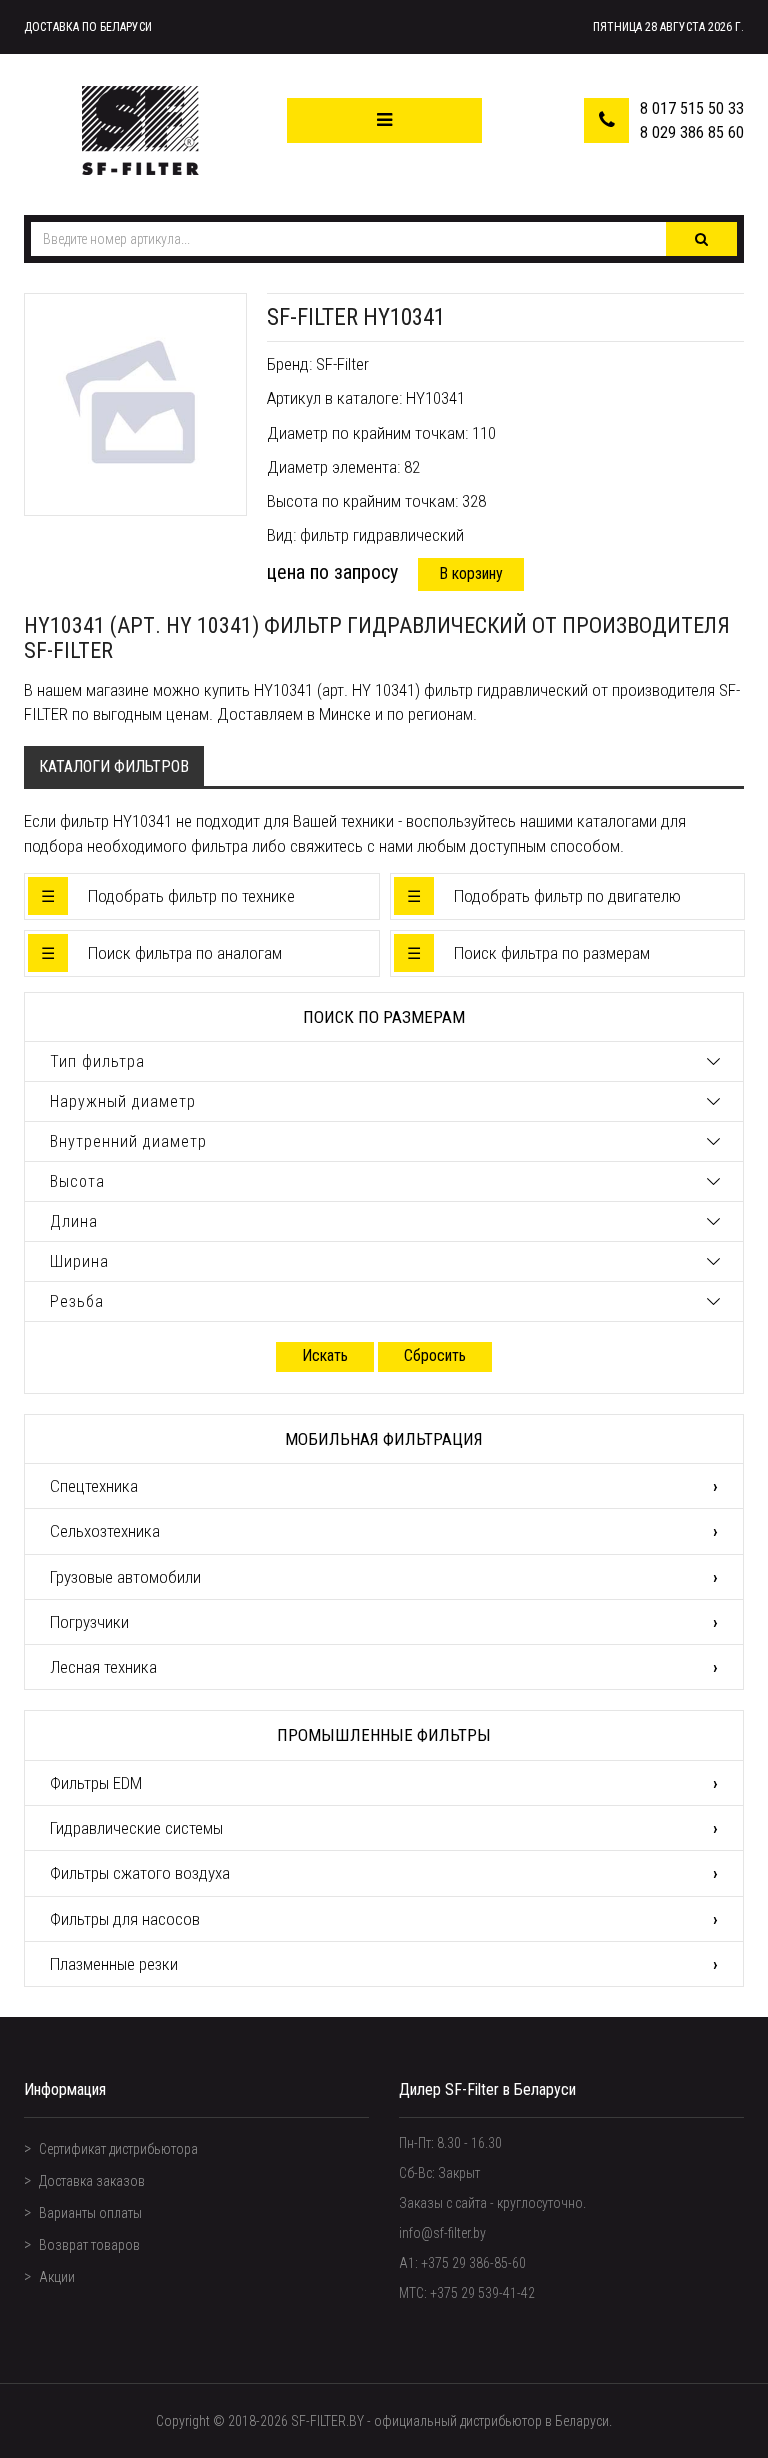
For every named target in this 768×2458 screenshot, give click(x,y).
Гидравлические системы (136, 1828)
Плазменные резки (114, 1964)
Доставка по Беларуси (88, 27)
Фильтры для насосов (125, 1919)
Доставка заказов (92, 2181)
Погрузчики (89, 1622)
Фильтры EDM (96, 1783)
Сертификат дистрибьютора (118, 2149)
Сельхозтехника (105, 1531)
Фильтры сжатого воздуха (140, 1873)
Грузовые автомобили (125, 1577)
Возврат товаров (89, 2245)
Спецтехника (94, 1486)
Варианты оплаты (90, 2213)
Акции (57, 2277)
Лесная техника (103, 1667)
